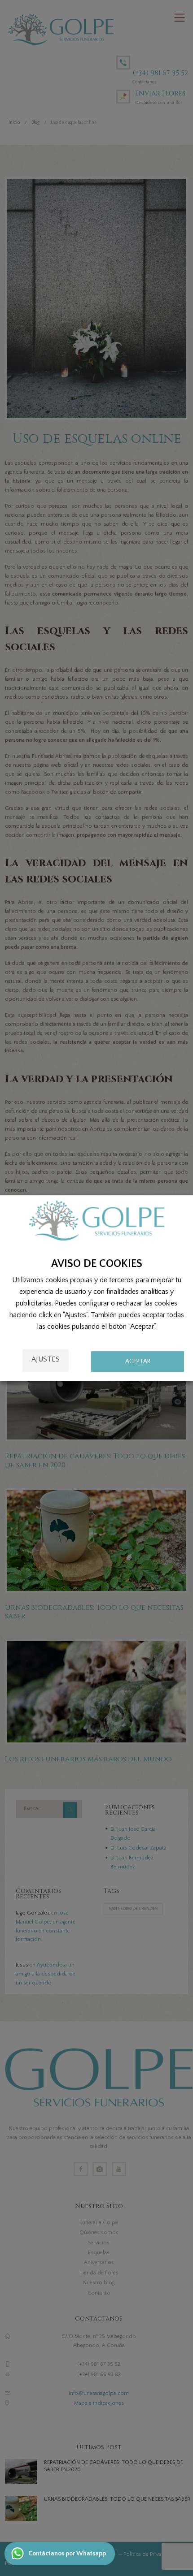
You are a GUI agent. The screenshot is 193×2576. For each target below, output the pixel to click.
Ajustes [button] (46, 1359)
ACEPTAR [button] (138, 1361)
